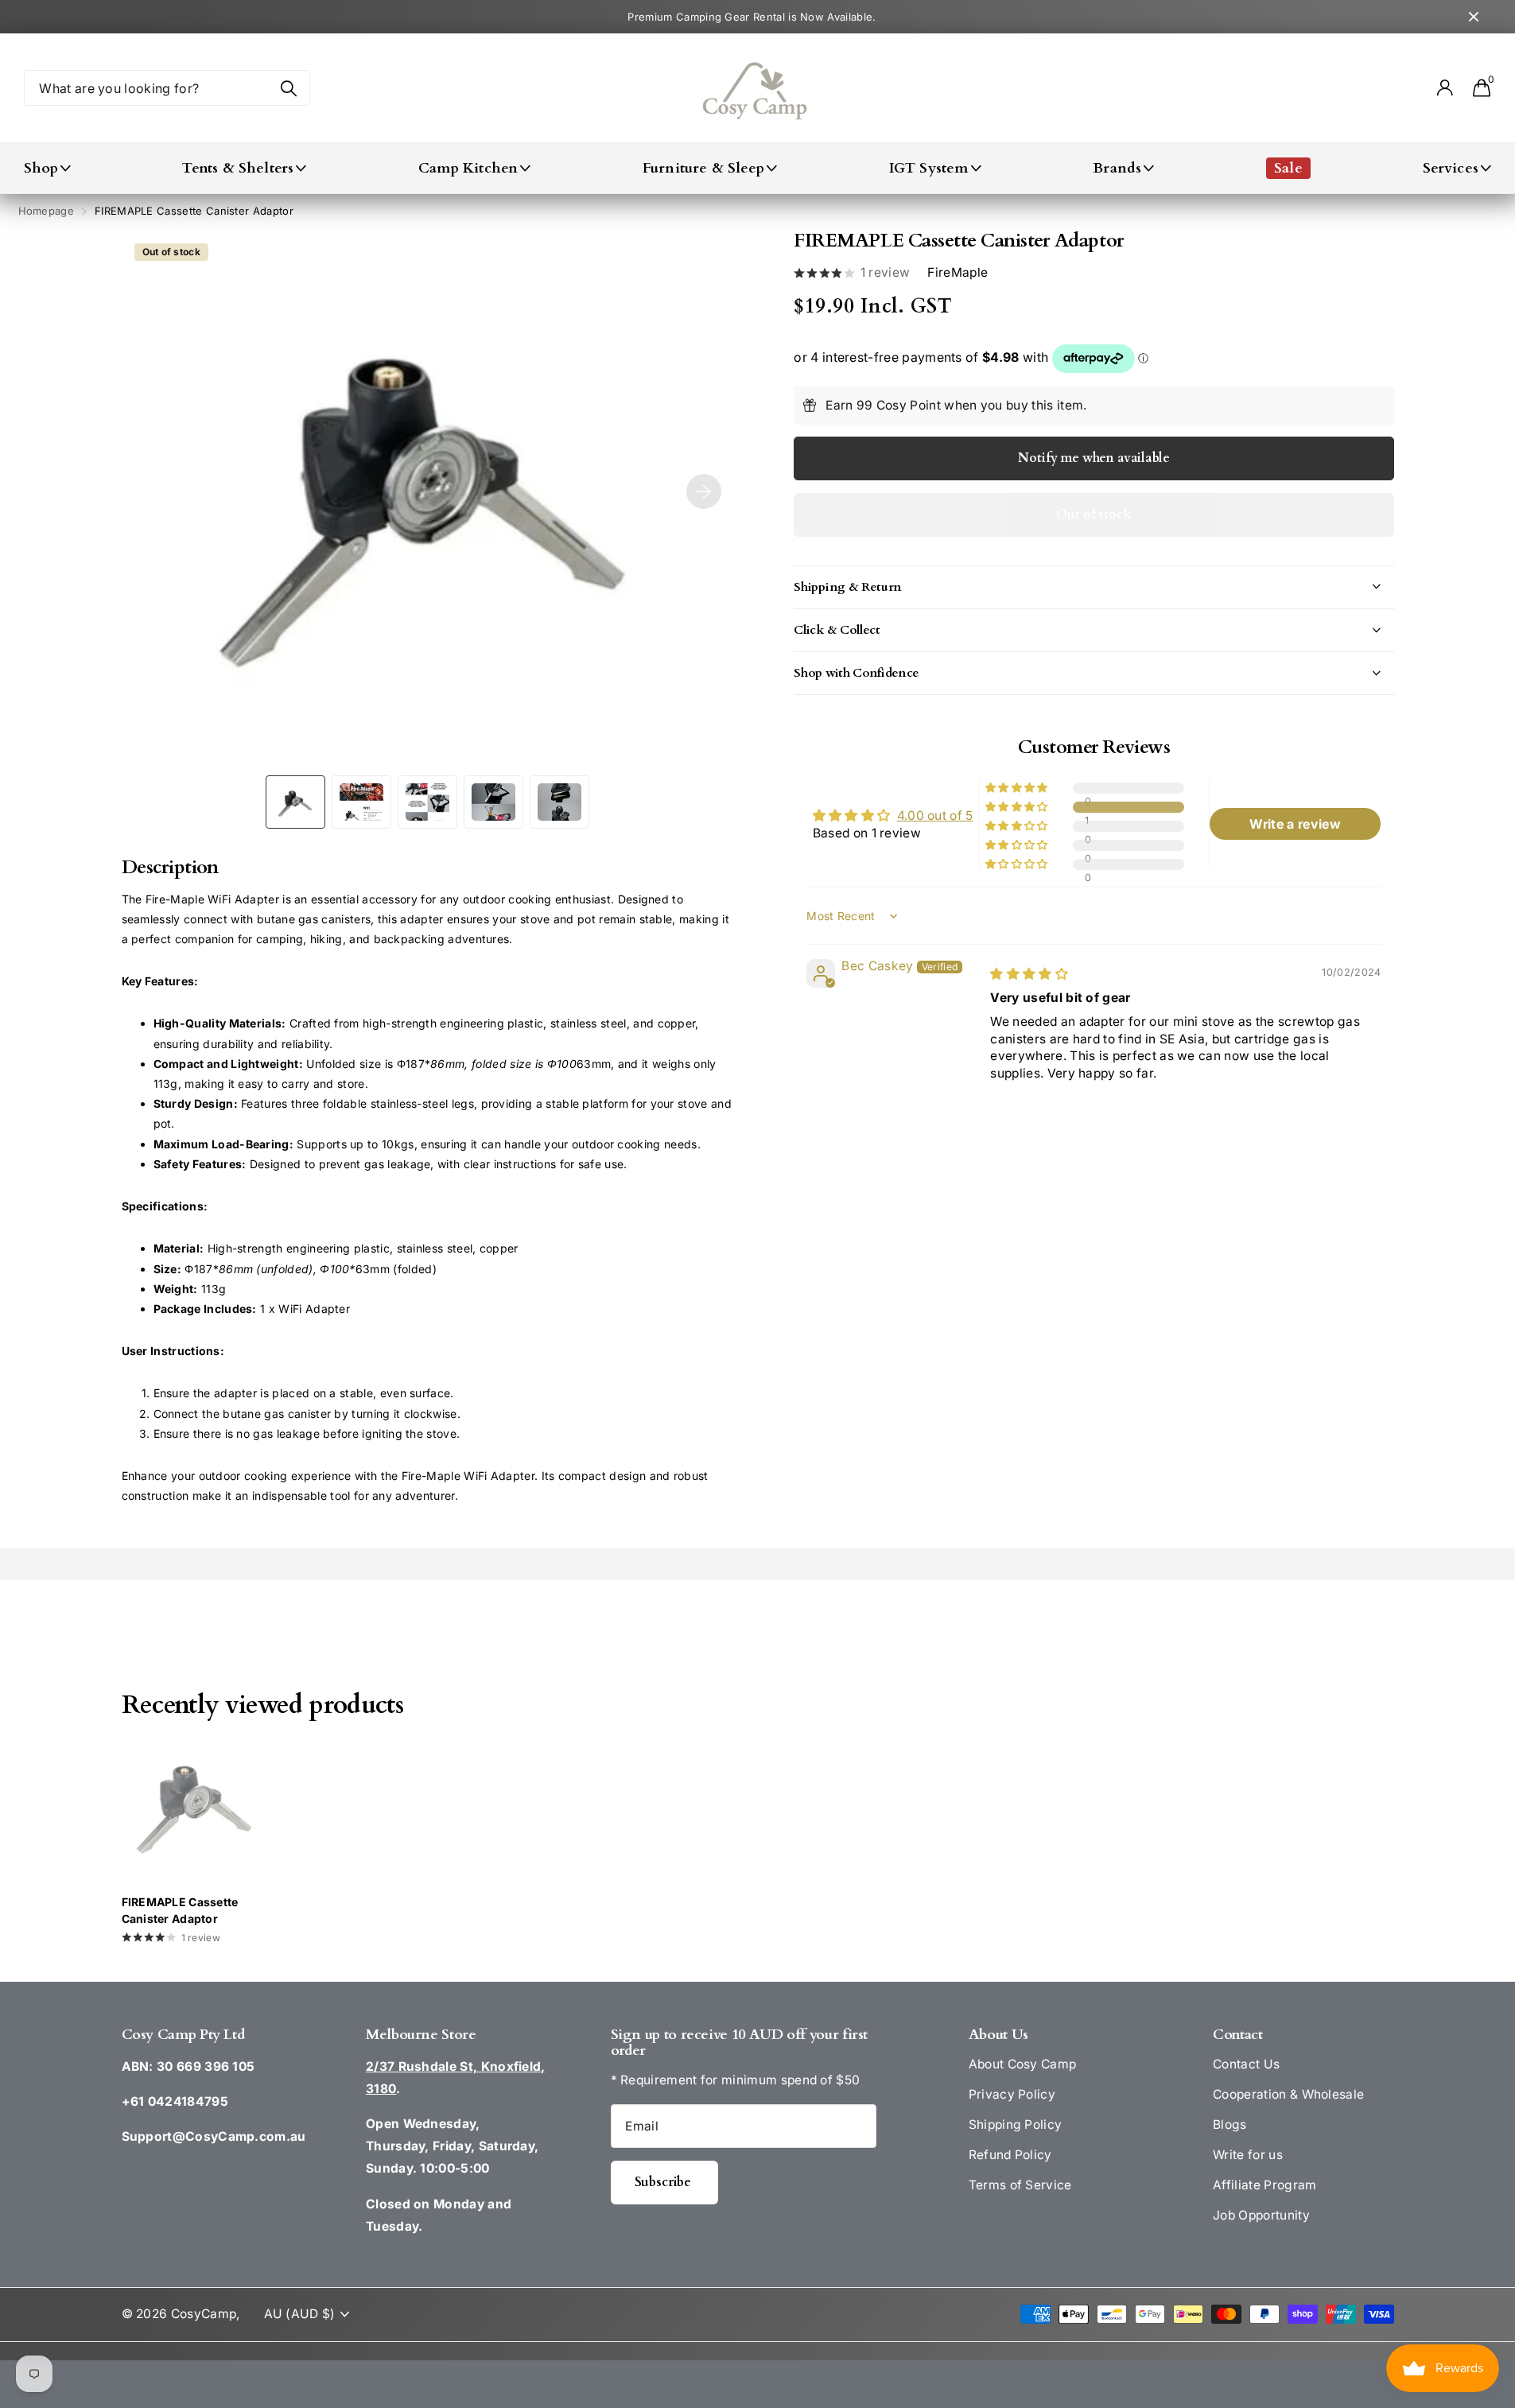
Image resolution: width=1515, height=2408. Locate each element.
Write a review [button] (1295, 824)
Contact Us (1246, 2064)
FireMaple (958, 273)
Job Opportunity (1261, 2215)
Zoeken (288, 88)
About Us (998, 2035)
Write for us (1248, 2155)
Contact (1237, 2035)
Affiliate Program (1264, 2185)
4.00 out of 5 (935, 816)
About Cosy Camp (1023, 2064)
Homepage (47, 211)
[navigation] (295, 802)
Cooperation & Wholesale (1288, 2094)
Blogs (1230, 2124)
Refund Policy (1010, 2155)
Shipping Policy (1016, 2124)
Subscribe (664, 2182)
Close (1474, 17)
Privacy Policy (1012, 2094)
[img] (1029, 974)
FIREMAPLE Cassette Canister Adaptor (180, 1910)
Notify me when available (1094, 458)
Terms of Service (1020, 2185)
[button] (1018, 807)
